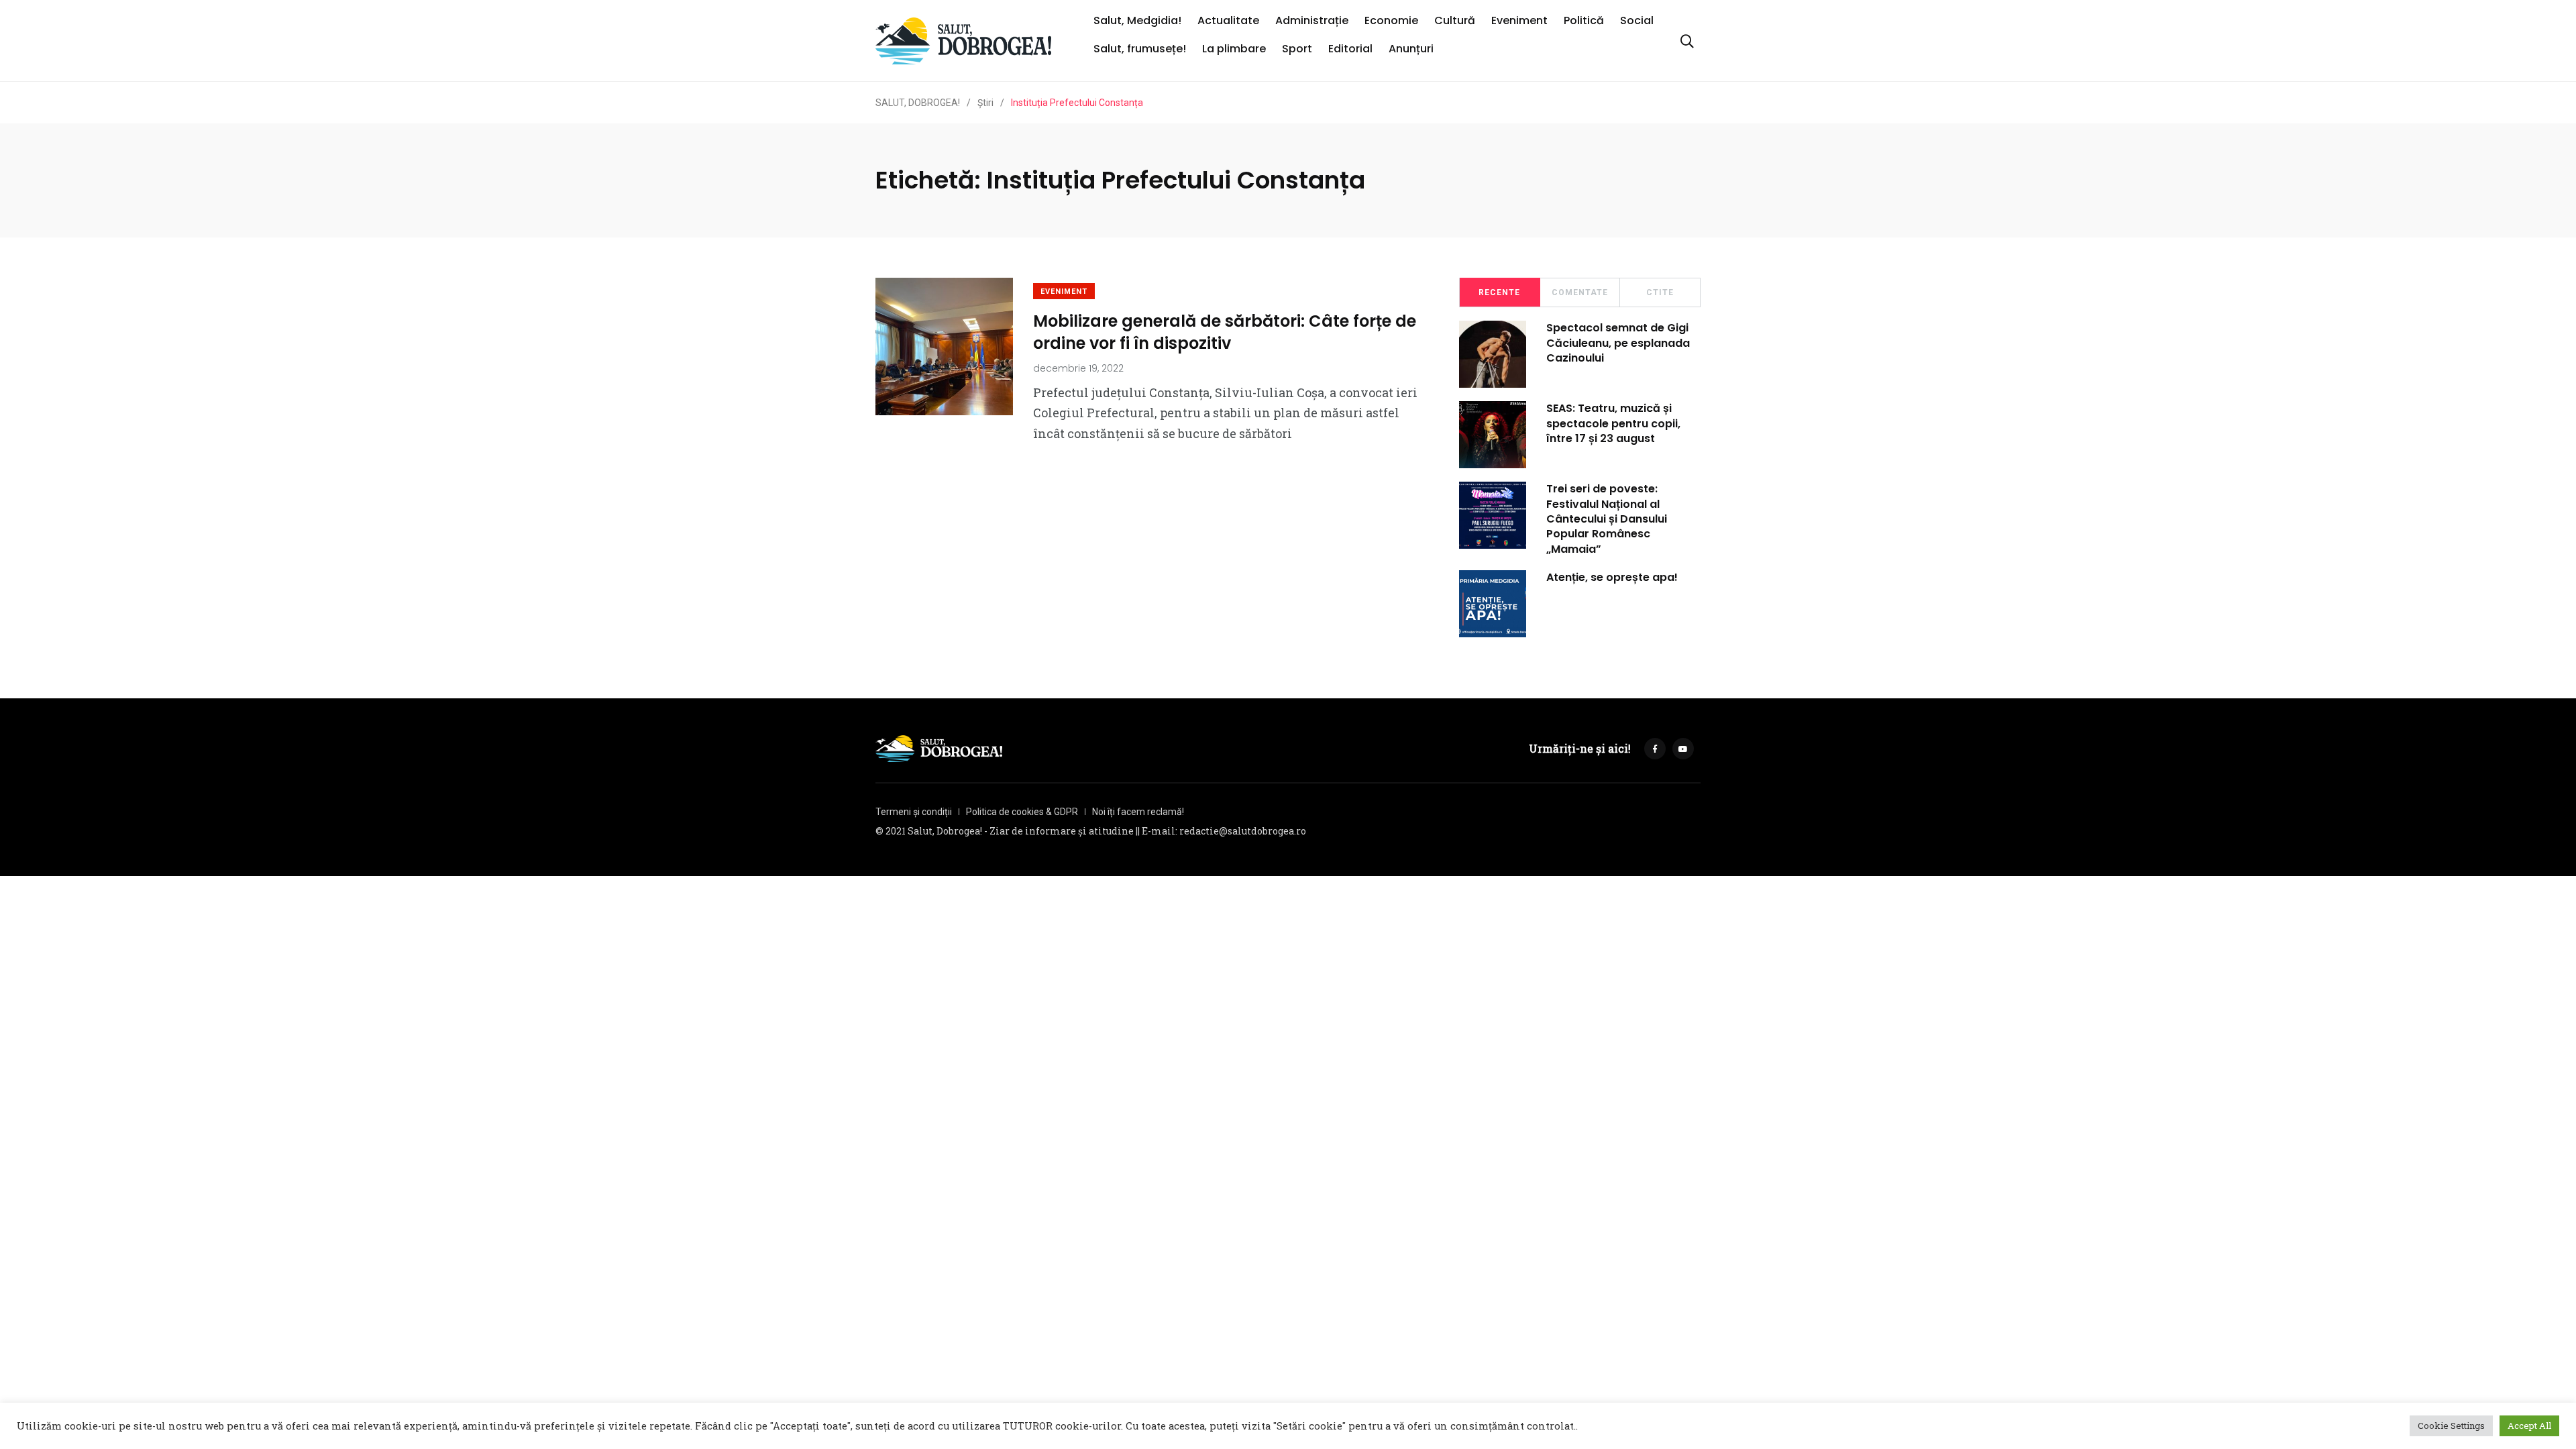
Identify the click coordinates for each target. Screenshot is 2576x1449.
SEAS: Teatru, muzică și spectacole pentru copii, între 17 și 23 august (1613, 423)
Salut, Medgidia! (1137, 20)
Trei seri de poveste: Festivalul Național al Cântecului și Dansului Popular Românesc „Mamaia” (1607, 519)
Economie (1391, 20)
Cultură (1455, 20)
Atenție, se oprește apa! (1612, 577)
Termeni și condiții (914, 812)
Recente (1499, 292)
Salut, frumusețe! (1140, 49)
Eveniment (1519, 20)
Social (1637, 20)
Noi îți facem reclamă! (1138, 812)
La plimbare (1234, 49)
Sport (1297, 49)
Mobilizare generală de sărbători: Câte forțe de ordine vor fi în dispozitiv (1225, 332)
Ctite (1660, 292)
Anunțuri (1411, 49)
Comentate (1580, 292)
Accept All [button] (2529, 1426)
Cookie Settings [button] (2451, 1426)
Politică (1584, 20)
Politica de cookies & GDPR (1022, 812)
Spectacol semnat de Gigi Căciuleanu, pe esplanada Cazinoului (1618, 343)
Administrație (1312, 20)
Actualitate (1228, 20)
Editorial (1350, 49)
